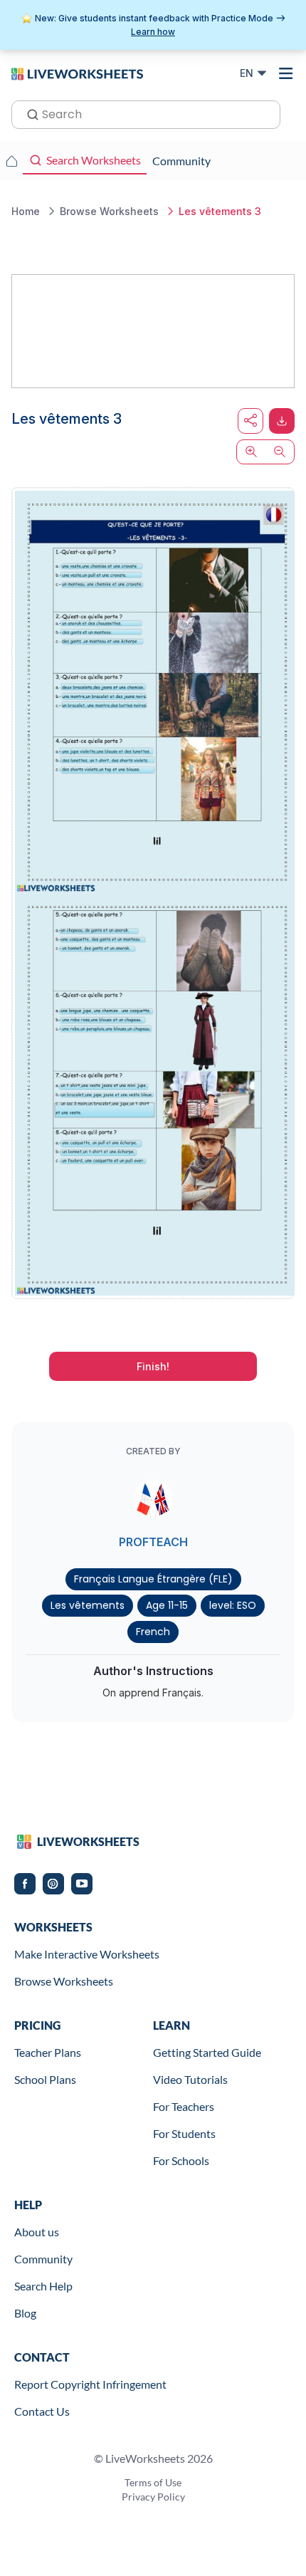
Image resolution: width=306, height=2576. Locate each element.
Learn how (153, 32)
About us (37, 2232)
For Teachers (184, 2106)
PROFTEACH (153, 1542)
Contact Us (42, 2411)
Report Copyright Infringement (90, 2384)
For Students (184, 2133)
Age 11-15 (167, 1605)
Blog (25, 2313)
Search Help (43, 2286)
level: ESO (233, 1605)
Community (43, 2259)
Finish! (153, 1366)
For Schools (181, 2160)
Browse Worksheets (64, 1981)
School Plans (45, 2079)
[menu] (286, 73)
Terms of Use (153, 2482)
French (153, 1632)
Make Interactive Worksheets (87, 1954)
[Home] (77, 73)
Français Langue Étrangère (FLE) (153, 1579)
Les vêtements (88, 1605)
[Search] (28, 113)
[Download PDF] (282, 421)
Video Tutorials (190, 2079)
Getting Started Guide (207, 2052)
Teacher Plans (48, 2052)
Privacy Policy (153, 2497)
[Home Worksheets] (11, 161)
